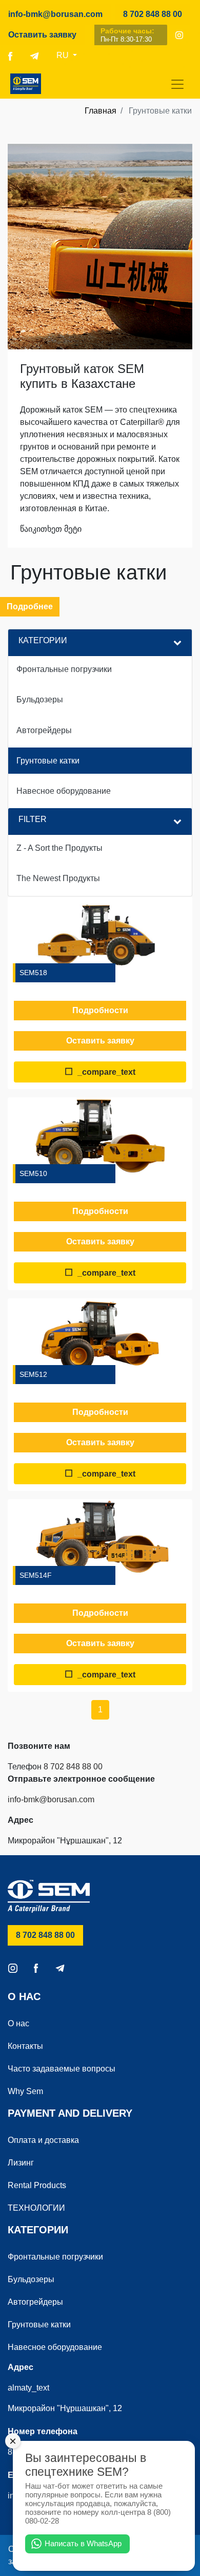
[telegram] (34, 55)
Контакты (25, 2046)
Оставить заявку (42, 35)
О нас (18, 2023)
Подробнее (30, 606)
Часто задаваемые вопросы (62, 2069)
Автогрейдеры (35, 2302)
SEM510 (33, 1173)
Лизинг (21, 2163)
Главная (101, 111)
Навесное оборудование (55, 2347)
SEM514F (36, 1575)
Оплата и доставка (43, 2140)
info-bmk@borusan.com (55, 14)
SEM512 (33, 1374)
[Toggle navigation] (177, 84)
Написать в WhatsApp (83, 2543)
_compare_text (100, 1072)
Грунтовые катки (39, 2325)
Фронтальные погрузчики (55, 2257)
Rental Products (37, 2185)
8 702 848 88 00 (157, 14)
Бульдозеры (31, 2279)
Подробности (100, 1010)
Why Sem (25, 2091)
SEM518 (33, 973)
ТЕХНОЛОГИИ (36, 2208)
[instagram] (179, 35)
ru (64, 55)
